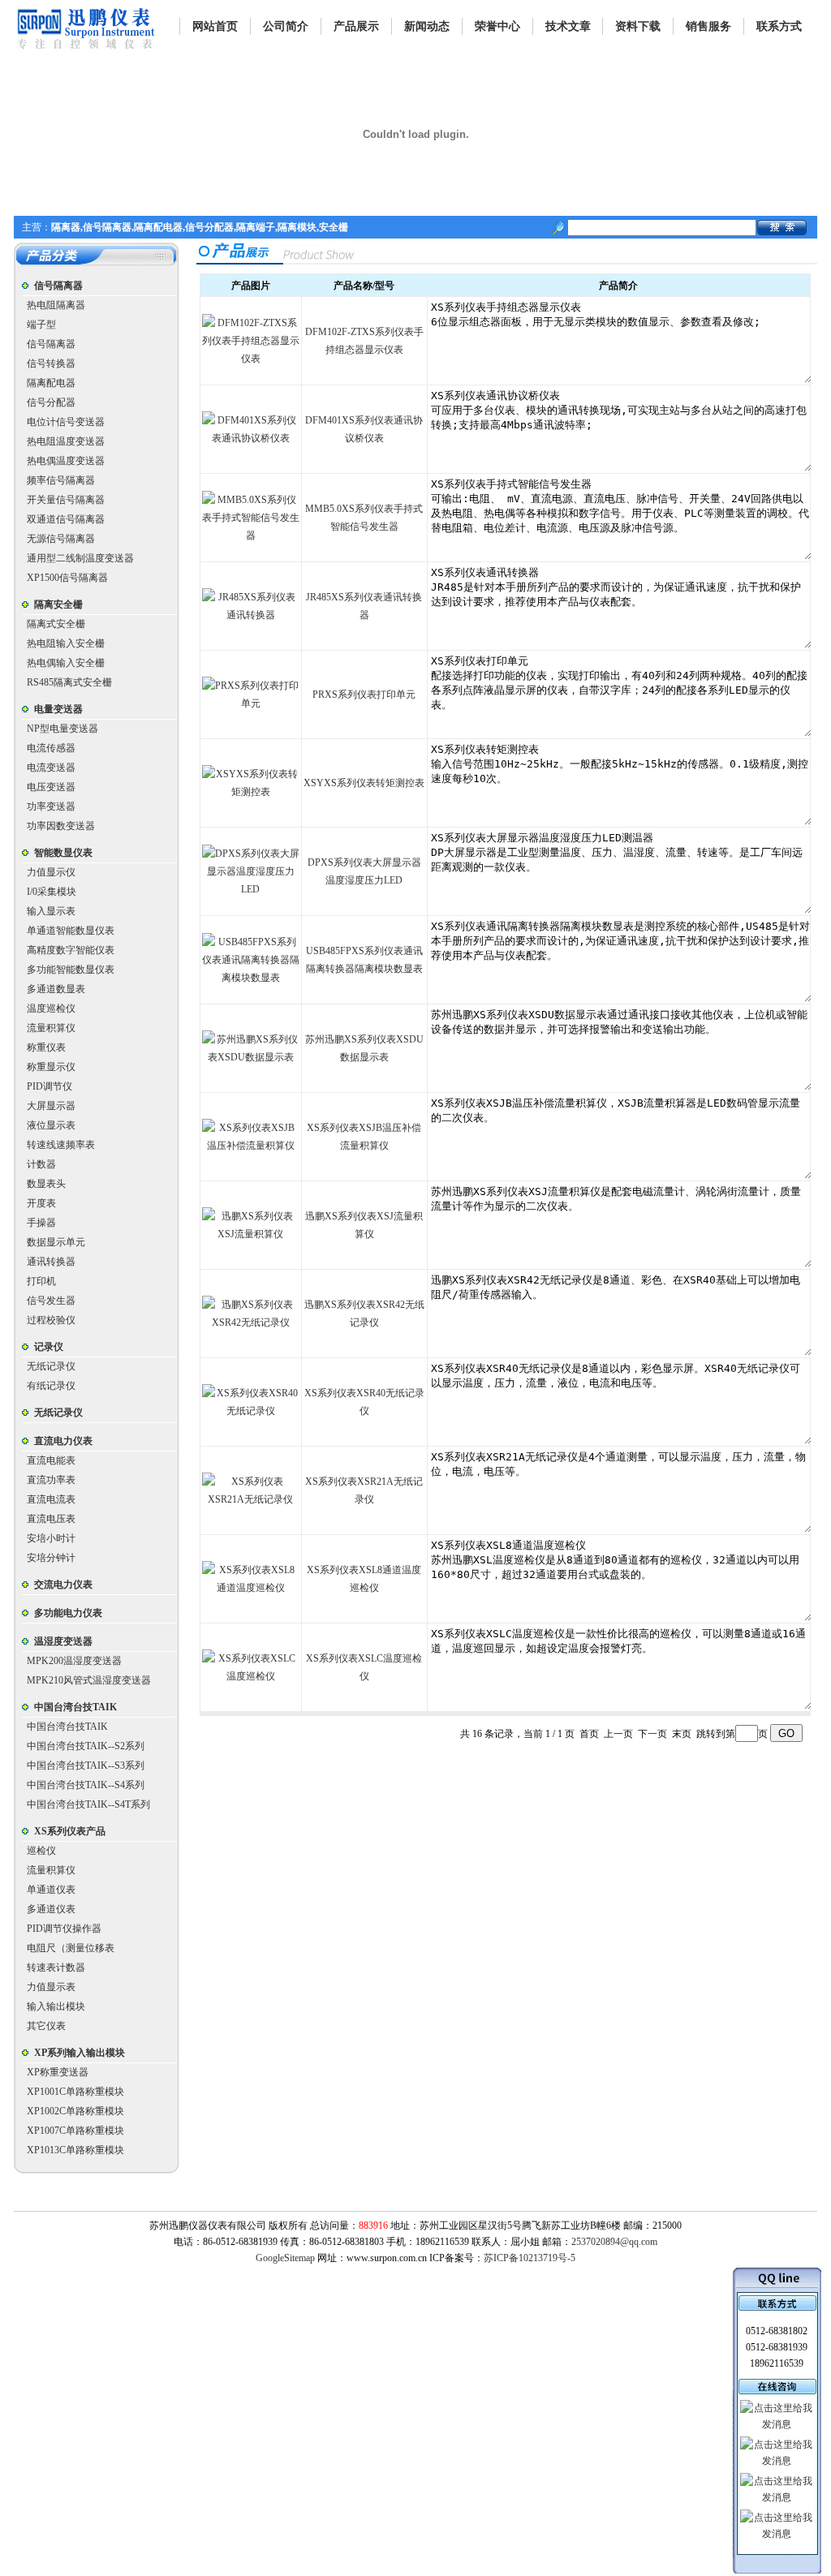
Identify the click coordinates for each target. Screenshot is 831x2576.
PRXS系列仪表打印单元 (364, 695)
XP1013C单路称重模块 (75, 2150)
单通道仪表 (51, 1890)
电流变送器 (51, 768)
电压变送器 (51, 787)
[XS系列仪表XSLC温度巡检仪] (251, 1676)
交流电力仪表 (63, 1585)
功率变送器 (51, 806)
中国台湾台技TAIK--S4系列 (86, 1785)
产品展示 (356, 26)
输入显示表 (51, 911)
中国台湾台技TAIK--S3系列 (86, 1765)
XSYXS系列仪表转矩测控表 (364, 783)
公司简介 (286, 26)
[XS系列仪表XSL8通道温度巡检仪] (251, 1588)
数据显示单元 (56, 1242)
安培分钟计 (51, 1558)
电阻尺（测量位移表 (71, 1948)
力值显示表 (51, 1987)
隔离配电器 (51, 383)
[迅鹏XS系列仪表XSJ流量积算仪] (251, 1234)
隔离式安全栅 (56, 624)
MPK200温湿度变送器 (74, 1661)
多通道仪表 (51, 1909)
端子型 (41, 325)
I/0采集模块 (52, 892)
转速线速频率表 (61, 1145)
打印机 (41, 1281)
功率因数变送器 (61, 826)
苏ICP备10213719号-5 (530, 2258)
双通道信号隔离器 (66, 519)
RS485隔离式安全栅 (69, 682)
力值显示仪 (51, 872)
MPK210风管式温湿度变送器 (89, 1680)
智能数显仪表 (63, 853)
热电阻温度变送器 (66, 441)
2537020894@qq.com (614, 2242)
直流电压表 (51, 1519)
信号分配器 (51, 402)
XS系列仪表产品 (70, 1831)
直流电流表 (51, 1499)
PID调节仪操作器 (64, 1929)
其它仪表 (46, 2026)
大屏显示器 (51, 1106)
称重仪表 (46, 1047)
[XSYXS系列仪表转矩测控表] (251, 792)
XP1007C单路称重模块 (75, 2131)
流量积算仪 (51, 1028)
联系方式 (779, 26)
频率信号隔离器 (61, 480)
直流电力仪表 (63, 1441)
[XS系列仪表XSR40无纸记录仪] (251, 1411)
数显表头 (46, 1184)
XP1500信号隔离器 (67, 578)
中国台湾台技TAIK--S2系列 (86, 1746)
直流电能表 (51, 1460)
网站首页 (215, 26)
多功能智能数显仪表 (71, 970)
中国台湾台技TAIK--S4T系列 (88, 1804)
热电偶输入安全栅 (66, 663)
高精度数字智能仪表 (71, 950)
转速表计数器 (56, 1967)
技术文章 (568, 26)
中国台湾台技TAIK (75, 1707)
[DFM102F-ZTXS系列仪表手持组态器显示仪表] (251, 359)
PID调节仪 (50, 1086)
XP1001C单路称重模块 (75, 2092)
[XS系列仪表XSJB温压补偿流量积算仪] (251, 1146)
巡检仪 (41, 1851)
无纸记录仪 (51, 1366)
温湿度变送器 (63, 1641)
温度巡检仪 (51, 1008)
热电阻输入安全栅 (66, 643)
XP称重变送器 (58, 2072)
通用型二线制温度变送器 (80, 558)
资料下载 (638, 26)
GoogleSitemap (285, 2258)
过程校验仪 (51, 1320)
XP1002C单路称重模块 (75, 2111)
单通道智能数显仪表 (71, 931)
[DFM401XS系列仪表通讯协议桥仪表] (251, 438)
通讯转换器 (51, 1262)
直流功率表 (51, 1480)
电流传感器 (51, 748)
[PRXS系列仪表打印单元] (251, 703)
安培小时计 (51, 1538)
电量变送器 (58, 709)
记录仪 (49, 1347)
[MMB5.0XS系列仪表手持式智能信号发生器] (251, 535)
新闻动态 (427, 26)
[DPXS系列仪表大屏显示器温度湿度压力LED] (251, 889)
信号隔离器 (58, 286)
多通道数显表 (56, 989)
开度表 (41, 1203)
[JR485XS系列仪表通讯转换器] (251, 615)
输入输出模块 (56, 2006)
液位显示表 (51, 1125)
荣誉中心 (497, 26)
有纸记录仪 (51, 1386)
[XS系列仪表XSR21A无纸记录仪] (251, 1499)
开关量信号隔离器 (66, 500)
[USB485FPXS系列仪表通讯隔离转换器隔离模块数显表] (251, 978)
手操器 (41, 1223)
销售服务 (708, 26)
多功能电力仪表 (68, 1613)
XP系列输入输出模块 (80, 2053)
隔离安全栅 (58, 604)
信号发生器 (51, 1301)
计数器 (41, 1164)
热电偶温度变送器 (66, 461)
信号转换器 (51, 363)
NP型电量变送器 (62, 729)
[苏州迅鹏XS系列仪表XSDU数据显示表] (251, 1057)
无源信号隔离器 (61, 539)
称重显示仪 (51, 1067)
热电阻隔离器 (56, 305)
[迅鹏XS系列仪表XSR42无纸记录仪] (251, 1322)
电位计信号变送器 (66, 422)
